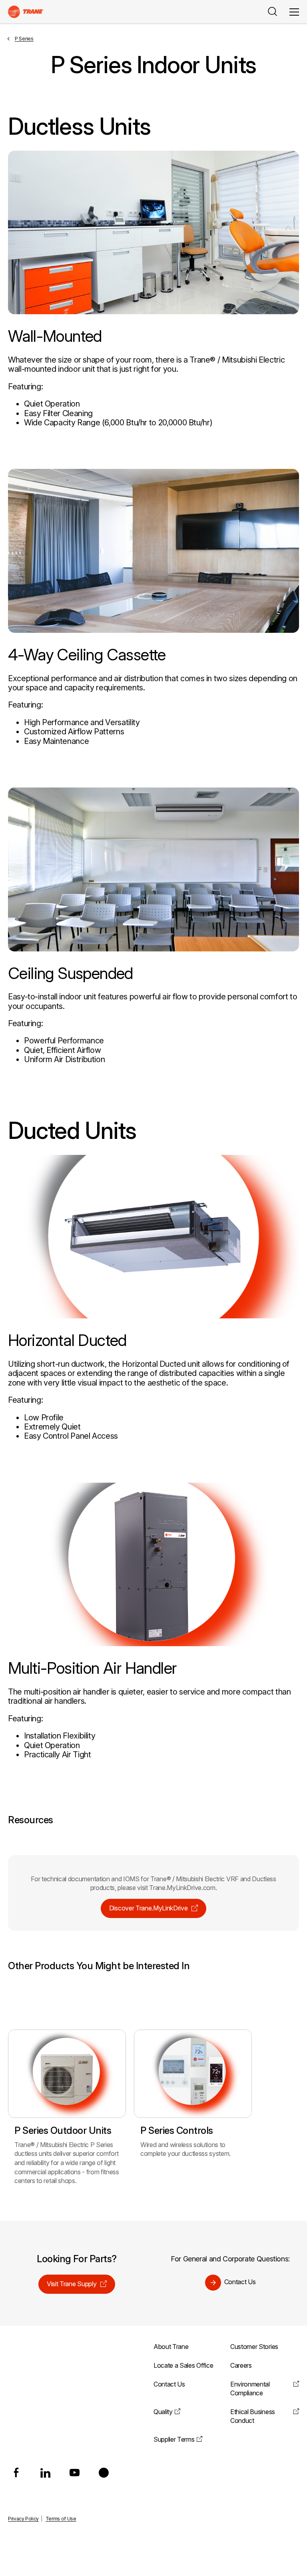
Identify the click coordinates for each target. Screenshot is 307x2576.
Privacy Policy (23, 2519)
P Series (24, 39)
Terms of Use (61, 2519)
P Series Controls (177, 2130)
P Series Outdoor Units (63, 2130)
